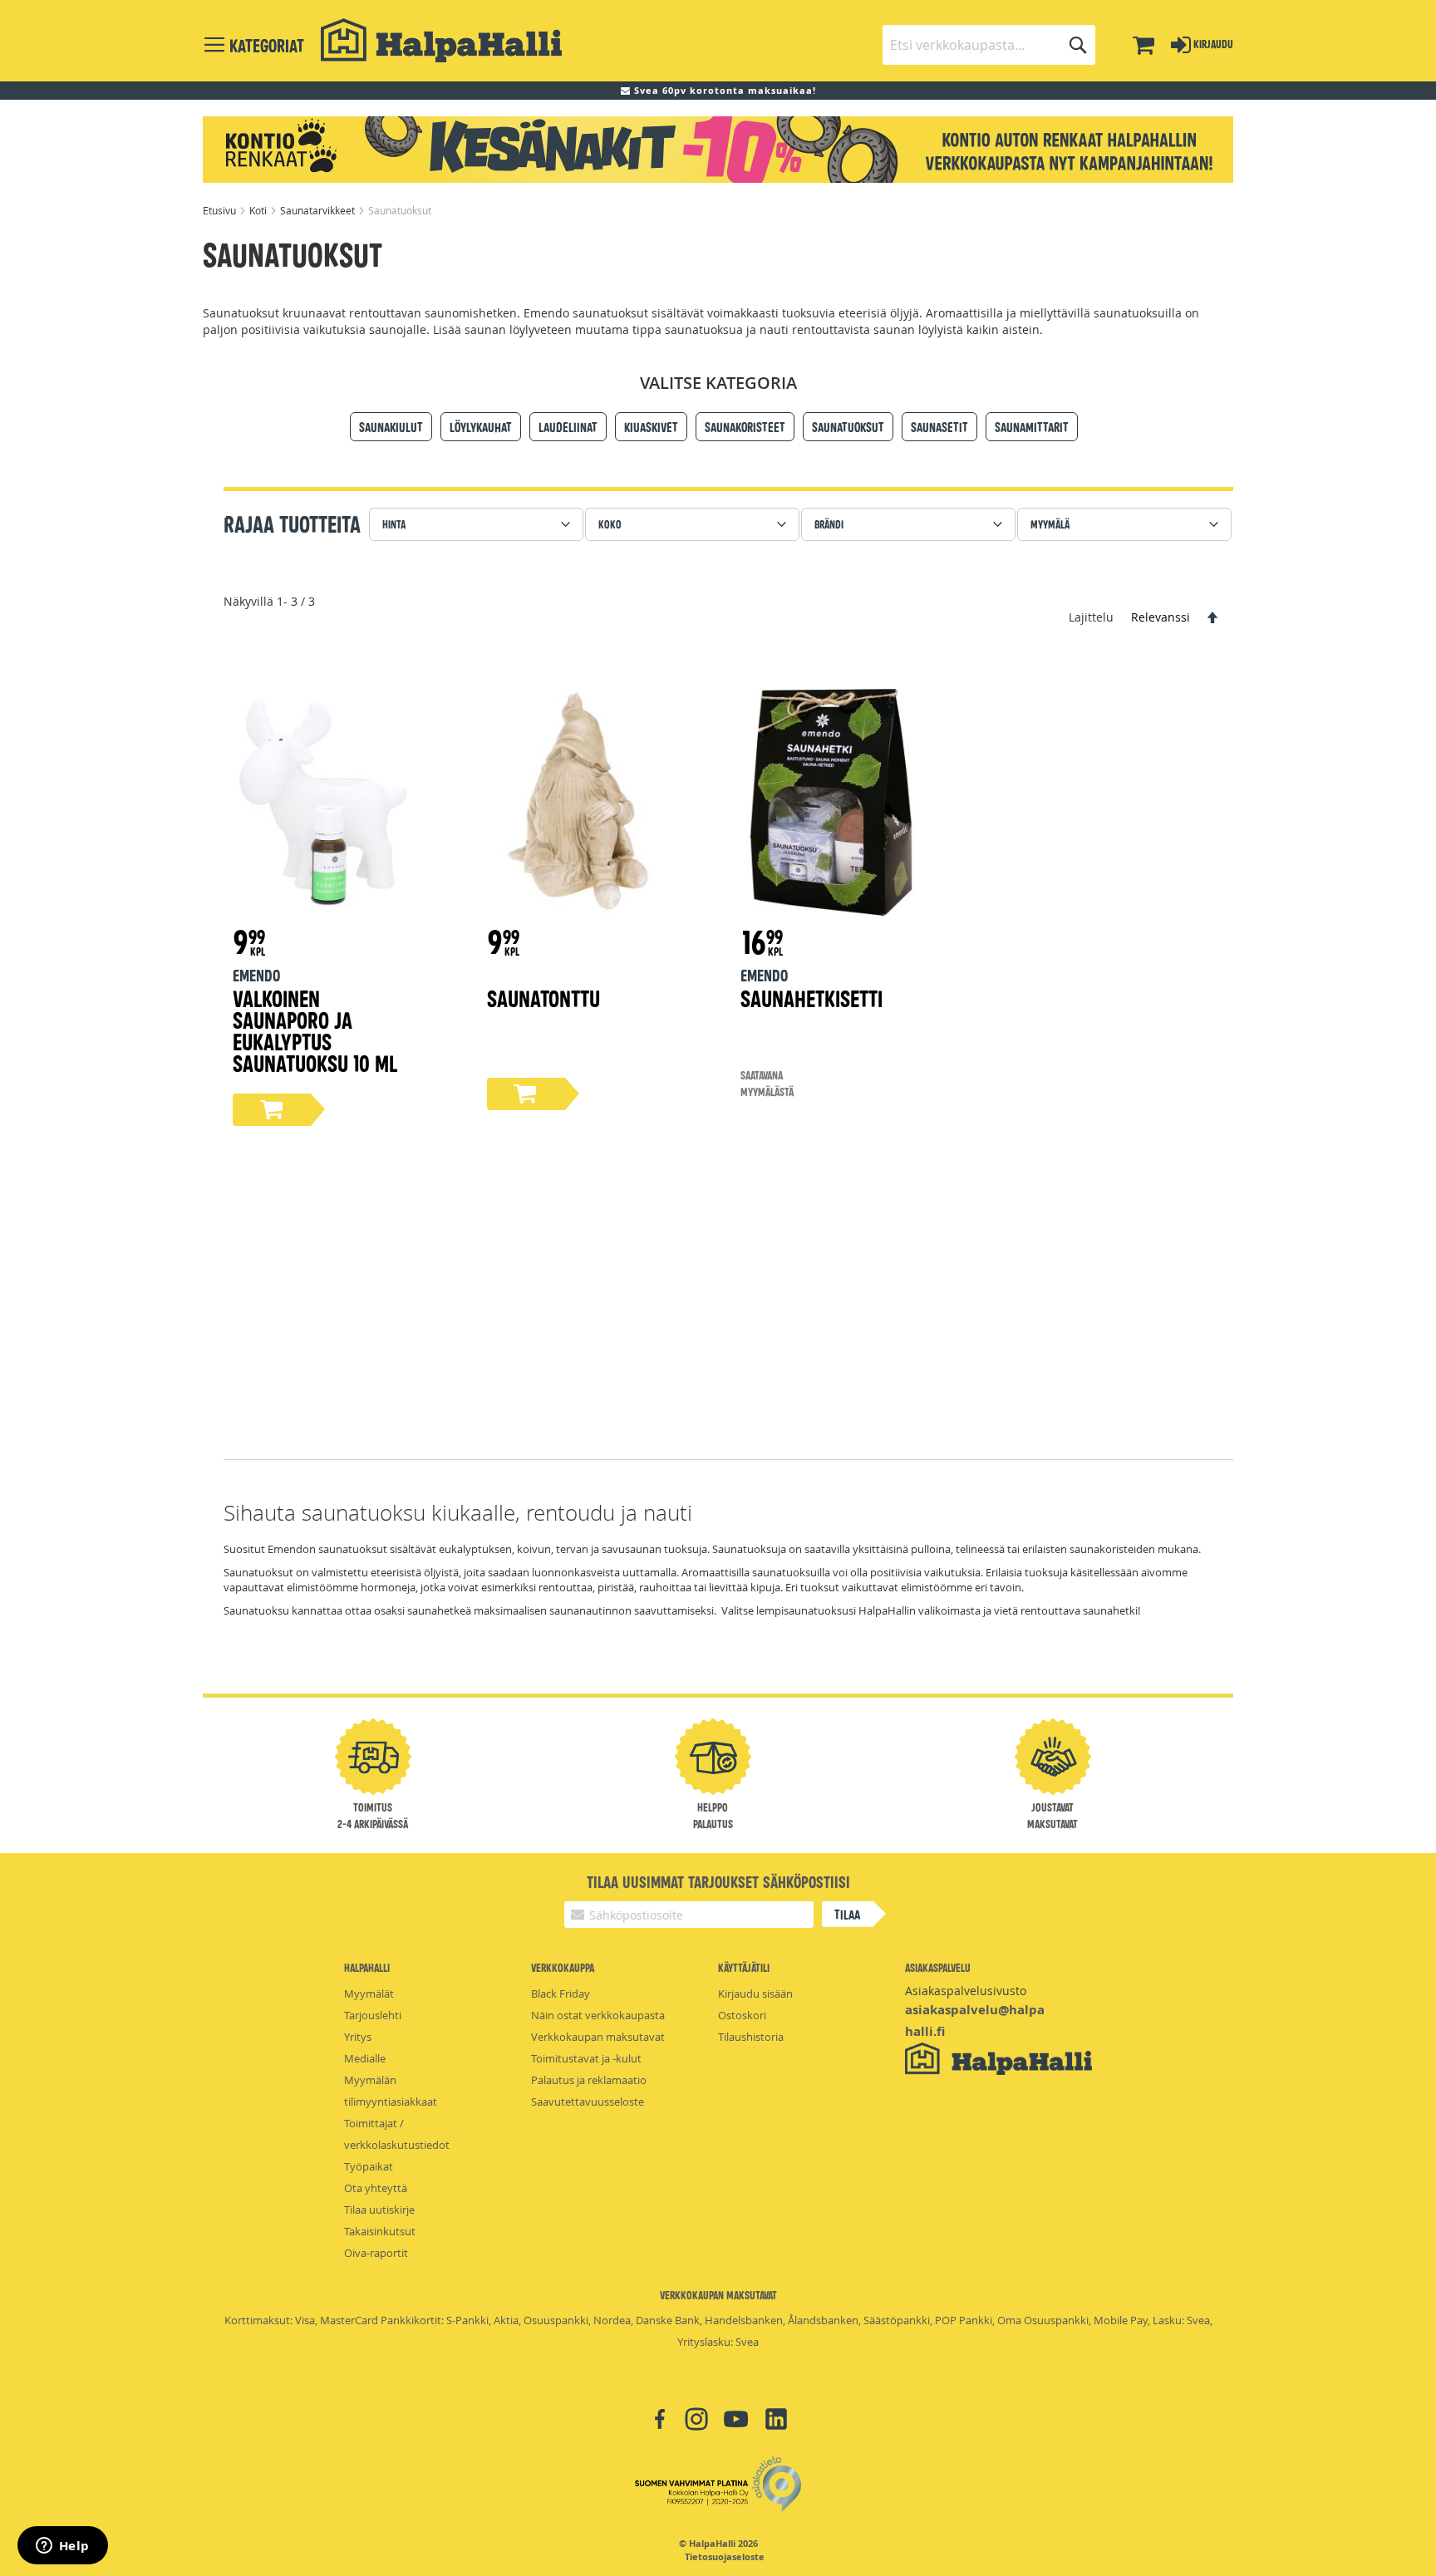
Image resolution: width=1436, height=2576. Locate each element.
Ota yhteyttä (376, 2188)
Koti (259, 210)
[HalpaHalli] (441, 40)
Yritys (358, 2037)
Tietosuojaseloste (725, 2557)
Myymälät (369, 1993)
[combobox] (989, 45)
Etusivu (221, 210)
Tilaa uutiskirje (379, 2210)
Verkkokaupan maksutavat (598, 2037)
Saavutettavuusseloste (588, 2102)
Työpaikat (369, 2166)
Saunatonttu (543, 998)
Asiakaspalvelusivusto (966, 1991)
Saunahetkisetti (811, 998)
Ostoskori (742, 2015)
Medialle (365, 2058)
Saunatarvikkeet (319, 210)
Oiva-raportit (376, 2253)
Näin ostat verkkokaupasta (598, 2015)
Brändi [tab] (829, 524)
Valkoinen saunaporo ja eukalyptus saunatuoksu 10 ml (315, 1030)
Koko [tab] (610, 524)
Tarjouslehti (373, 2015)
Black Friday (561, 1993)
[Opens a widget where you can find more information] (62, 2547)
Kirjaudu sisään (755, 1993)
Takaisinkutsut (380, 2231)
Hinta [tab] (394, 524)
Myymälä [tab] (1050, 524)
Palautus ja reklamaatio (589, 2080)
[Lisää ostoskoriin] (272, 1110)
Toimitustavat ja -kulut (586, 2058)
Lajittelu (1091, 617)
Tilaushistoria (751, 2037)
